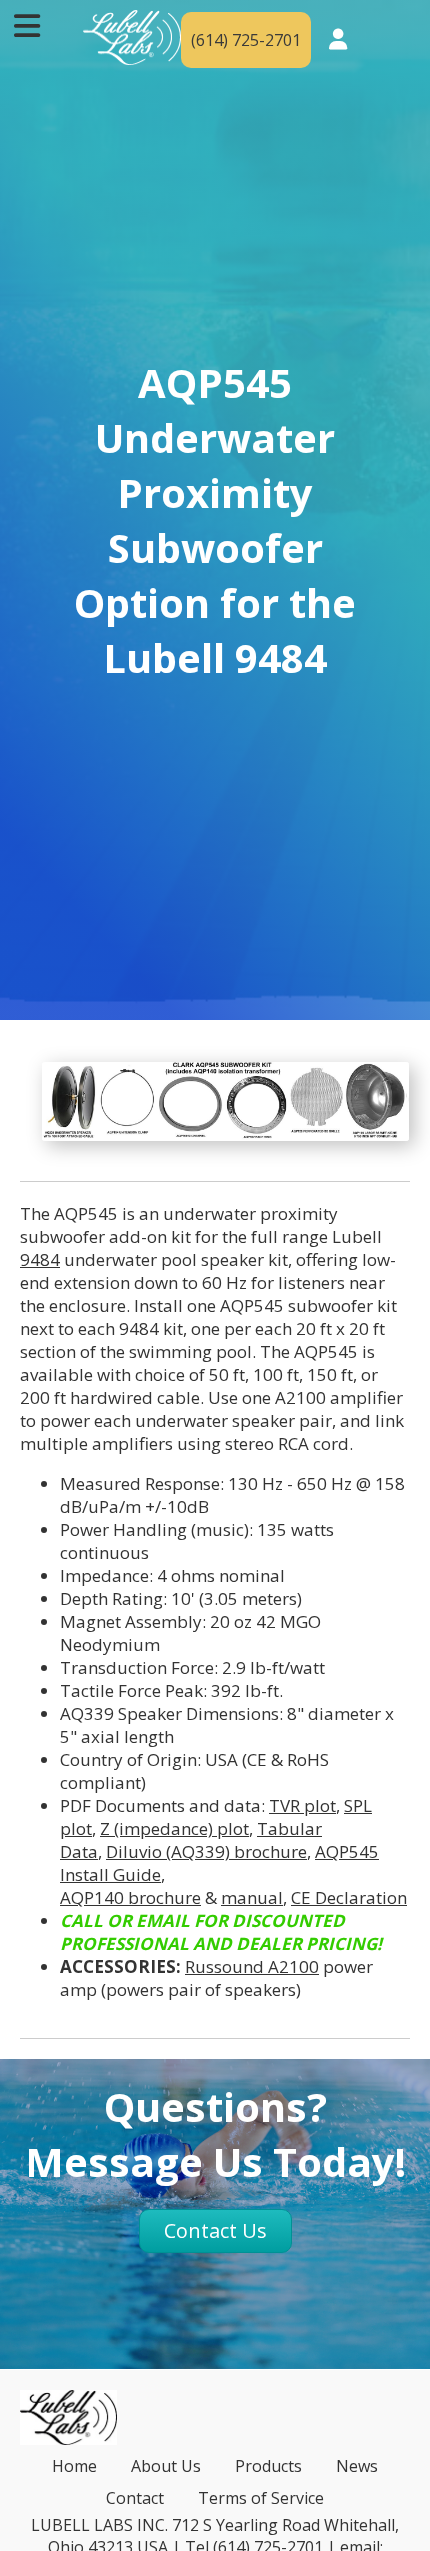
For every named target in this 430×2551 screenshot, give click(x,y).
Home (74, 2466)
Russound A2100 (252, 1966)
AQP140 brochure (130, 1897)
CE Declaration (349, 1897)
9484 (40, 1259)
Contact (135, 2498)
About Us (166, 2466)
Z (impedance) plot (174, 1828)
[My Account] (338, 40)
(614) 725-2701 (246, 40)
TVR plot (302, 1805)
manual (252, 1897)
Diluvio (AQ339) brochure (206, 1851)
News (357, 2466)
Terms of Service (261, 2498)
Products (268, 2466)
